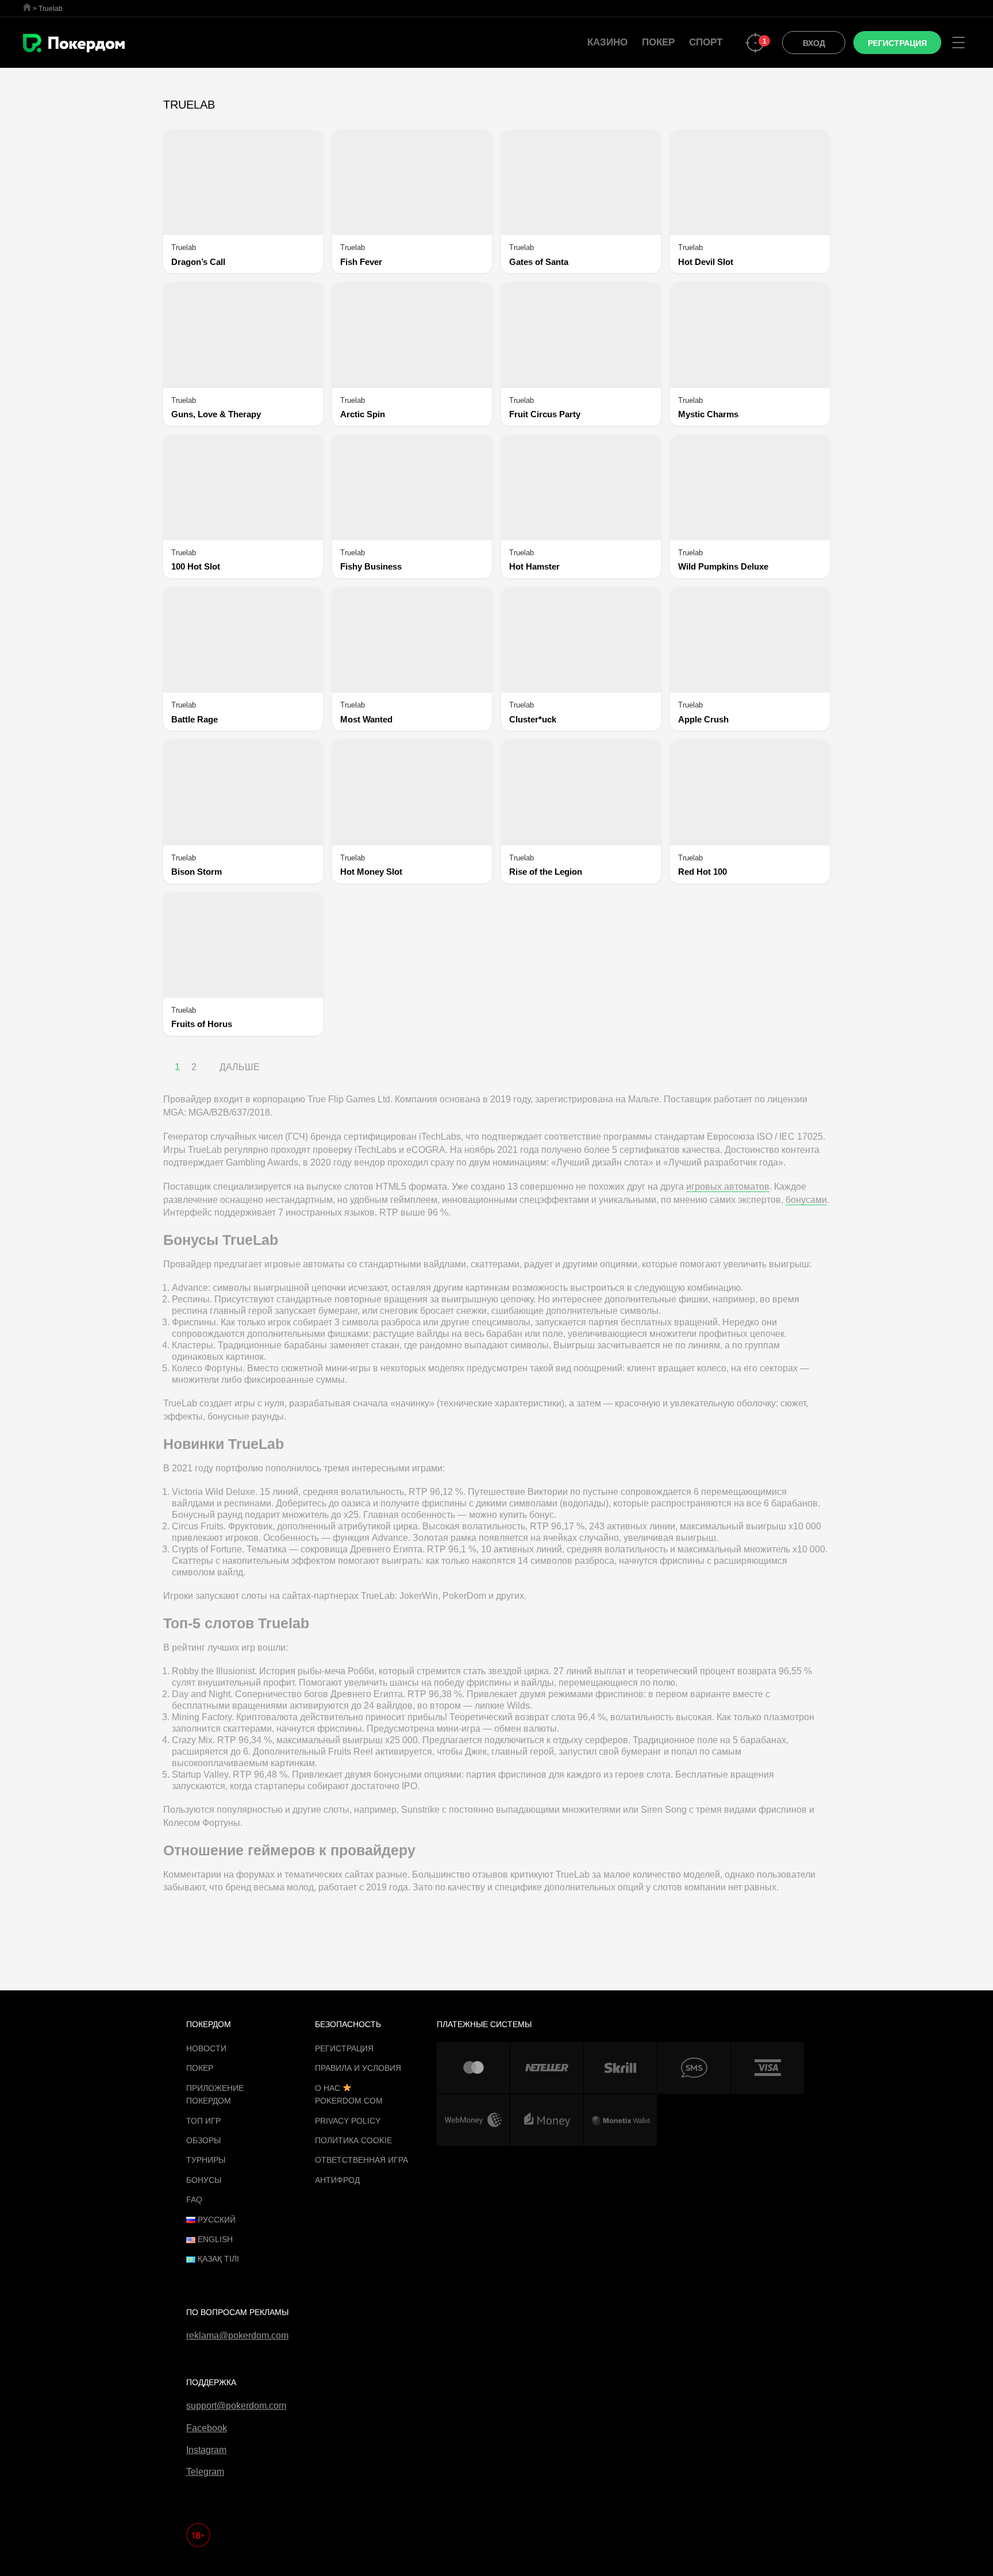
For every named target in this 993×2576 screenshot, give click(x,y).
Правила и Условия (358, 2068)
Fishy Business (371, 566)
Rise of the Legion (546, 872)
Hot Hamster (534, 566)
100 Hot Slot (196, 566)
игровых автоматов (728, 1187)
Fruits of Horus (202, 1024)
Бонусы (204, 2180)
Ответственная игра (361, 2160)
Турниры (206, 2160)
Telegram (205, 2472)
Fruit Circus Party (545, 414)
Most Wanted (366, 719)
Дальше (240, 1067)
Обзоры (203, 2140)
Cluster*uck (533, 719)
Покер (658, 42)
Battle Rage (195, 719)
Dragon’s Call (198, 262)
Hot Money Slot (371, 872)
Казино (607, 42)
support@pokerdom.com (236, 2406)
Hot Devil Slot (706, 262)
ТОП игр (203, 2121)
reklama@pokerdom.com (237, 2335)
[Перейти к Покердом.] (27, 7)
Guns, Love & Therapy (216, 414)
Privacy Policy (348, 2121)
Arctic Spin (363, 414)
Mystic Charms (708, 414)
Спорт (706, 42)
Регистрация (344, 2048)
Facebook (207, 2428)
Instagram (206, 2450)
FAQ (194, 2200)
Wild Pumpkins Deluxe (723, 566)
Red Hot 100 (703, 872)
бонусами (806, 1200)
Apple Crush (703, 719)
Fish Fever (361, 262)
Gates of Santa (539, 262)
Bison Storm (197, 872)
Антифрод (337, 2180)
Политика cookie (353, 2140)
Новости (206, 2048)
